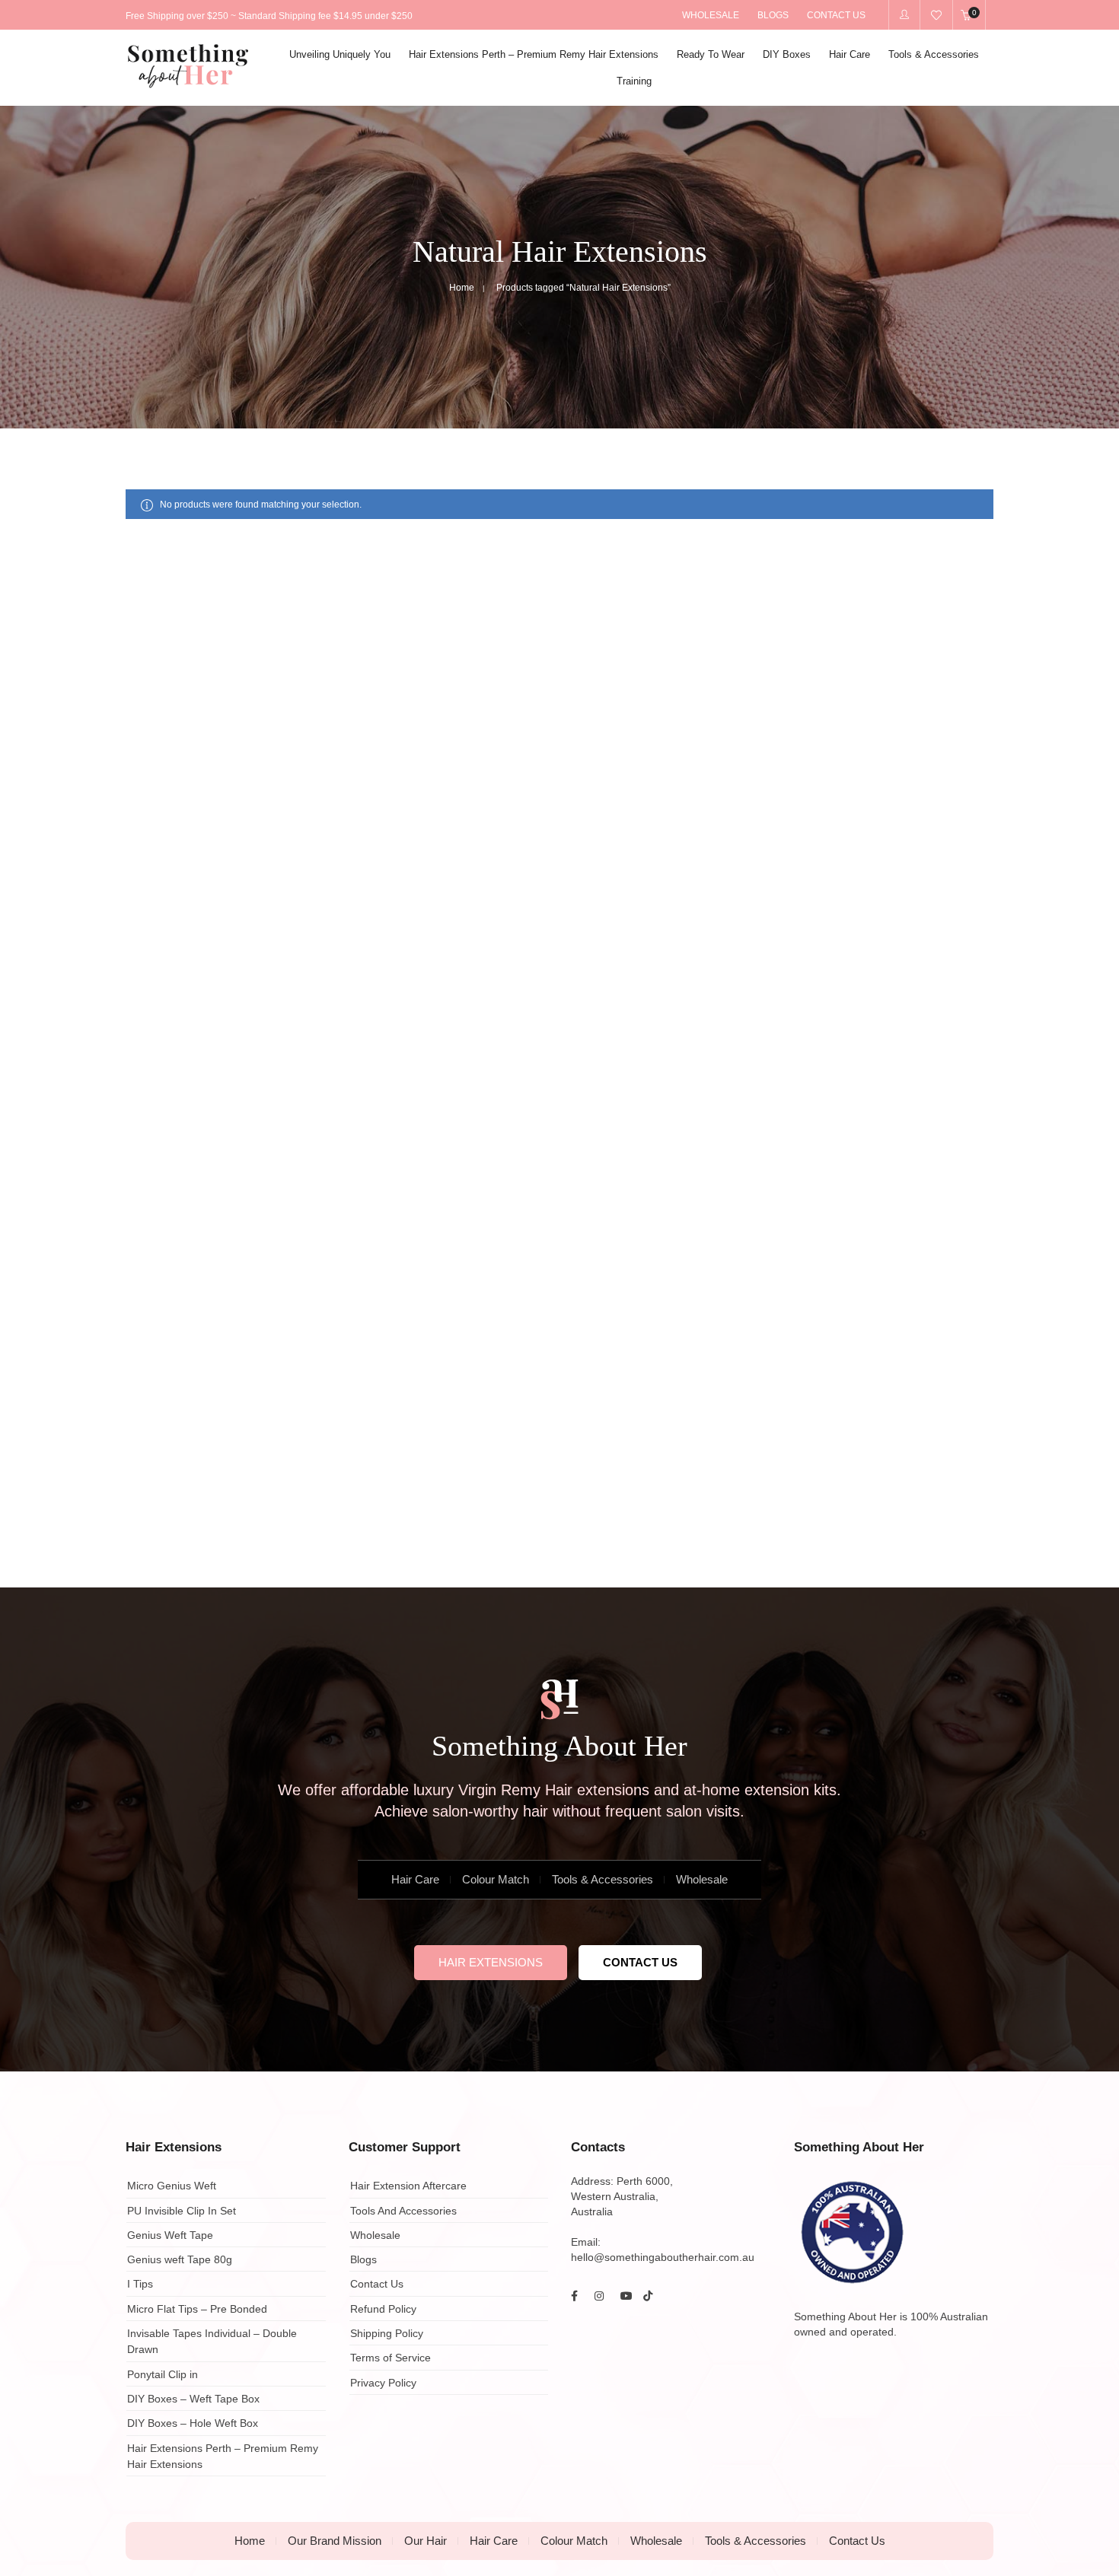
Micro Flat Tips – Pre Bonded (197, 2309)
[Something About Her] (188, 83)
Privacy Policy (383, 2383)
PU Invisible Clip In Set (182, 2211)
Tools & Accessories (603, 1879)
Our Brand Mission (335, 2541)
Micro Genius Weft (172, 2186)
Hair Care (415, 1879)
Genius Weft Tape (170, 2235)
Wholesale (702, 1879)
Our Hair (426, 2541)
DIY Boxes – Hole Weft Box (193, 2424)
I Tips (140, 2285)
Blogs (363, 2259)
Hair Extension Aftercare (408, 2186)
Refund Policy (383, 2309)
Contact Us (377, 2285)
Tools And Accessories (403, 2211)
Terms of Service (391, 2358)
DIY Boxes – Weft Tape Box (193, 2399)
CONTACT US (640, 1962)
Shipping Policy (387, 2333)
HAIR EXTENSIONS (491, 1962)
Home (462, 288)
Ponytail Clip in (163, 2374)
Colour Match (496, 1879)
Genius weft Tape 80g (180, 2259)
